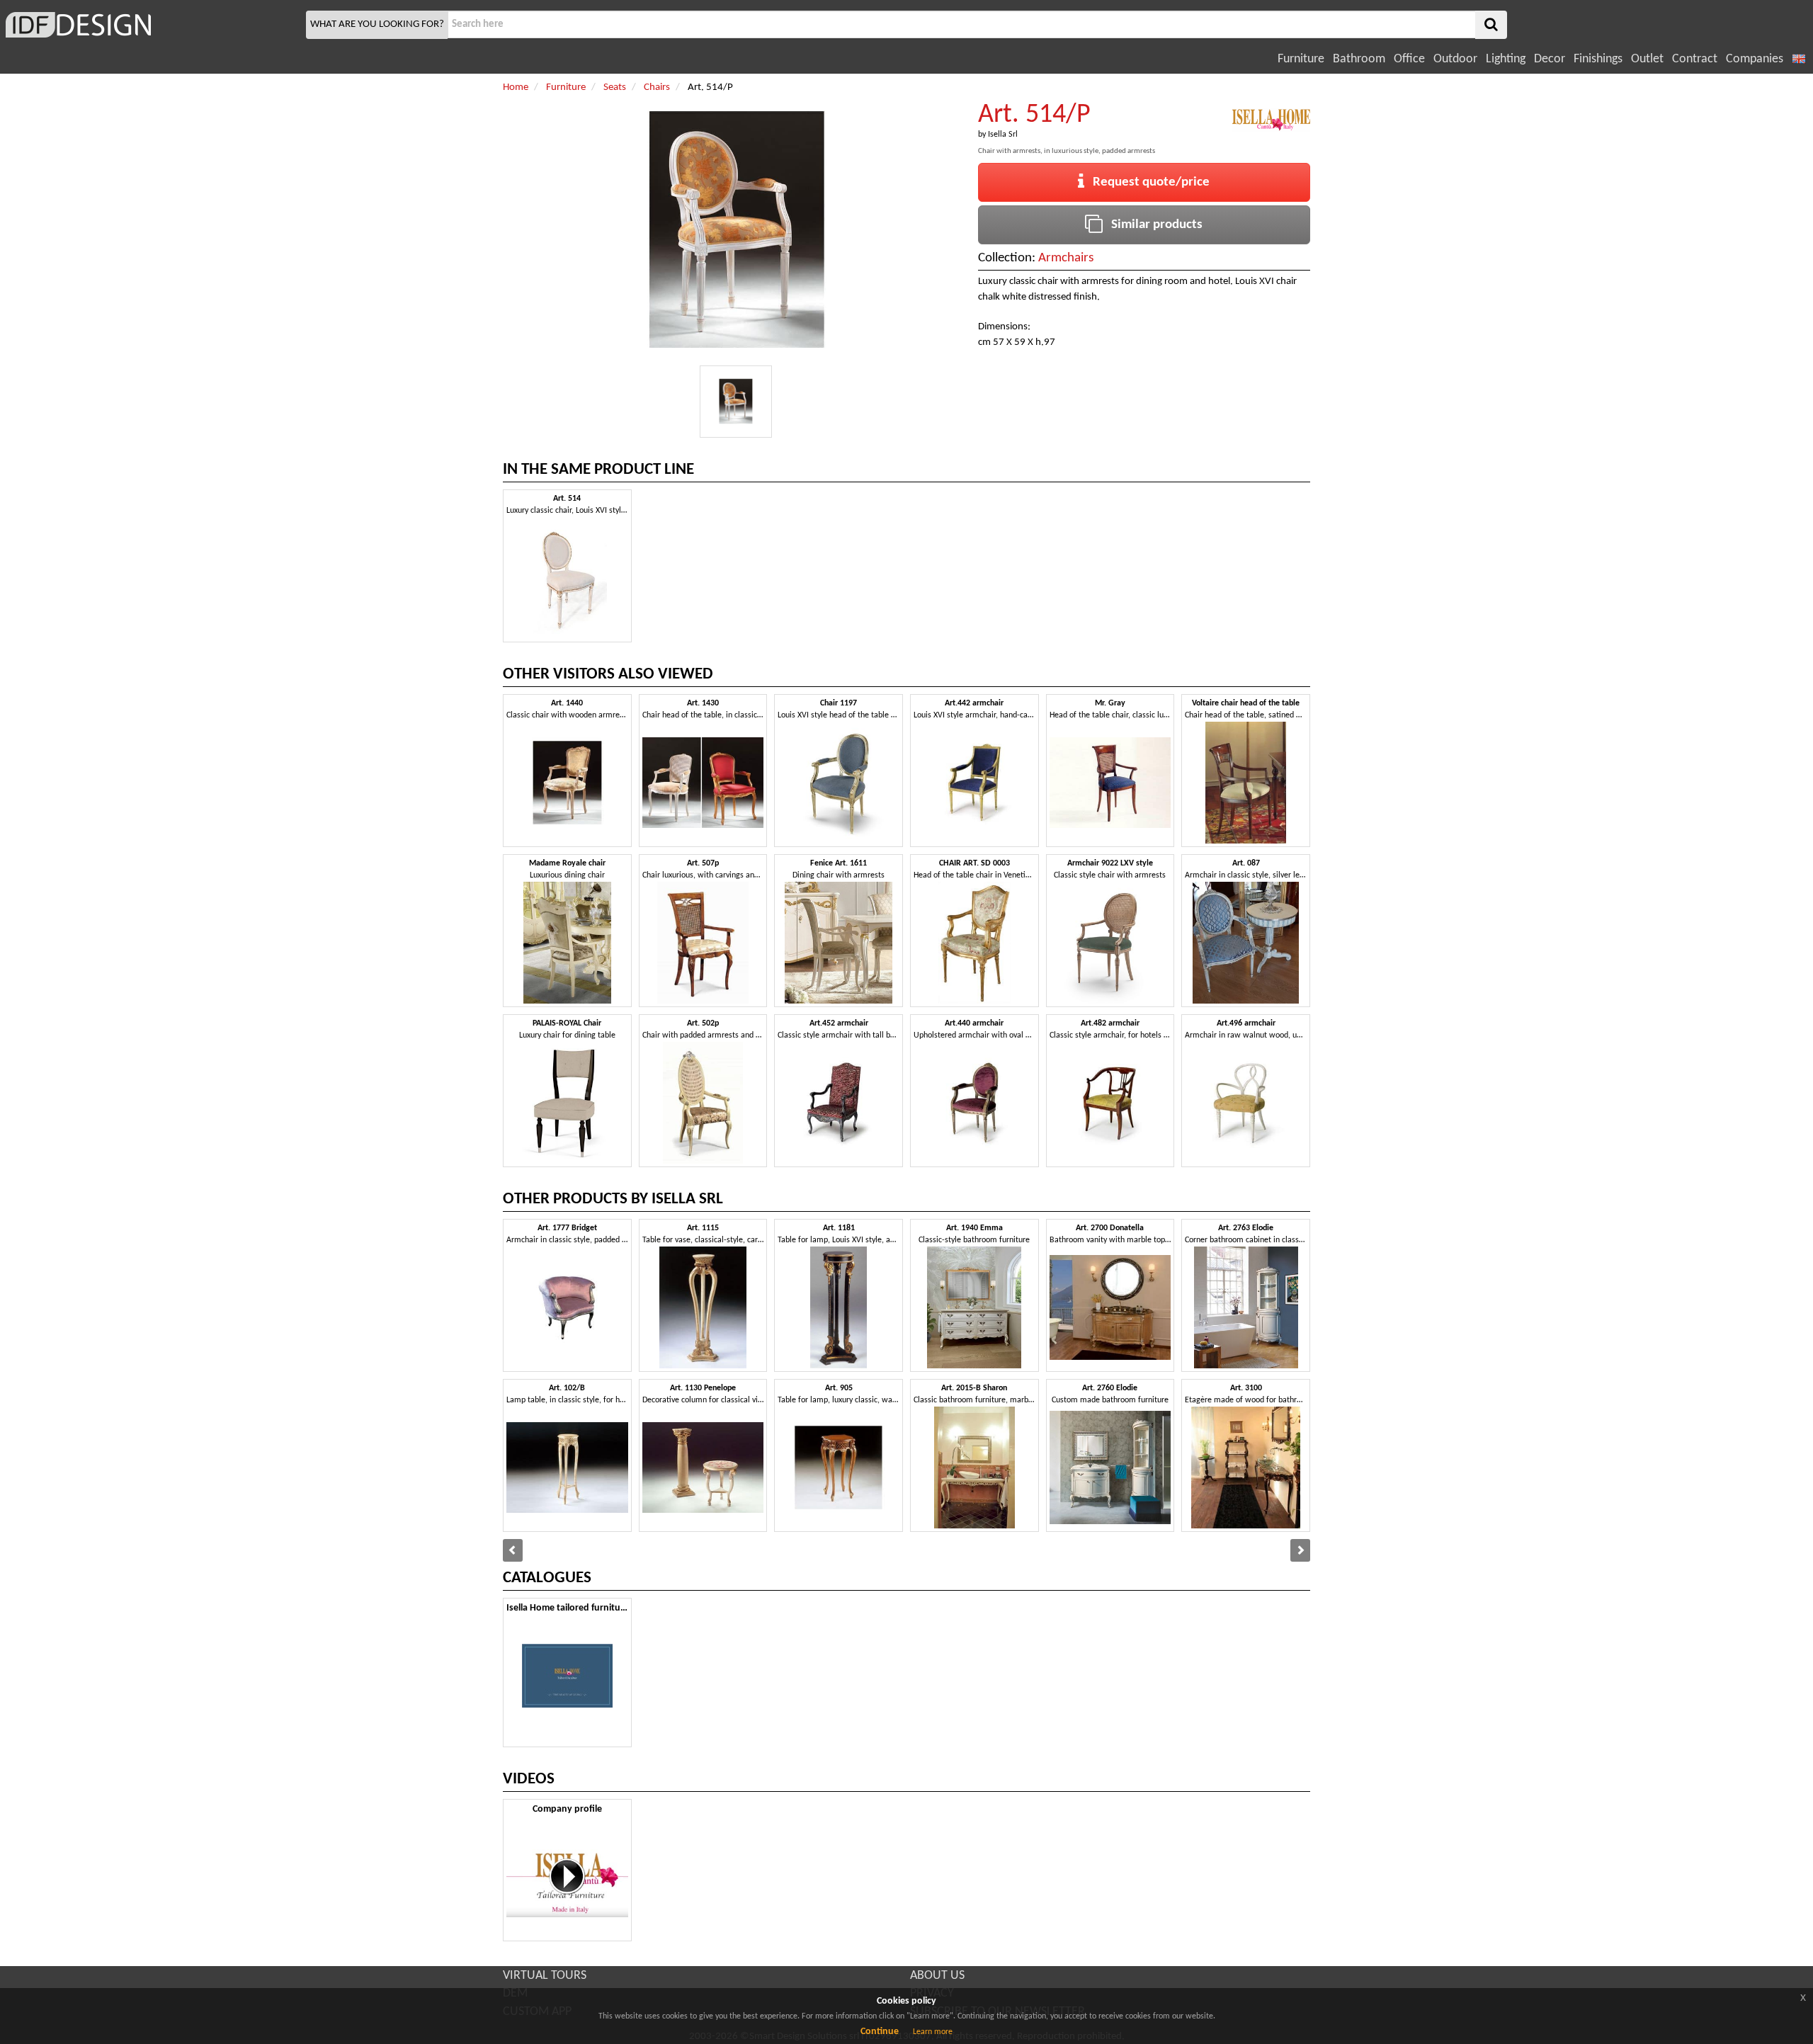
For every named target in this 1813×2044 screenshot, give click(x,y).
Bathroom (1359, 59)
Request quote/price (1147, 182)
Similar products (1153, 225)
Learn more (933, 2032)
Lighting (1506, 59)
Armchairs (1066, 258)
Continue (880, 2032)
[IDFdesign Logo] (151, 25)
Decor (1550, 59)
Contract (1695, 59)
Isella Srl (1003, 135)
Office (1409, 59)
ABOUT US (937, 1976)
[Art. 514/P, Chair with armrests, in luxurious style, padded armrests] (736, 402)
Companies (1755, 59)
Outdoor (1455, 59)
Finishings (1598, 59)
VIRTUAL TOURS (545, 1976)
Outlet (1647, 59)
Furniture (1301, 59)
